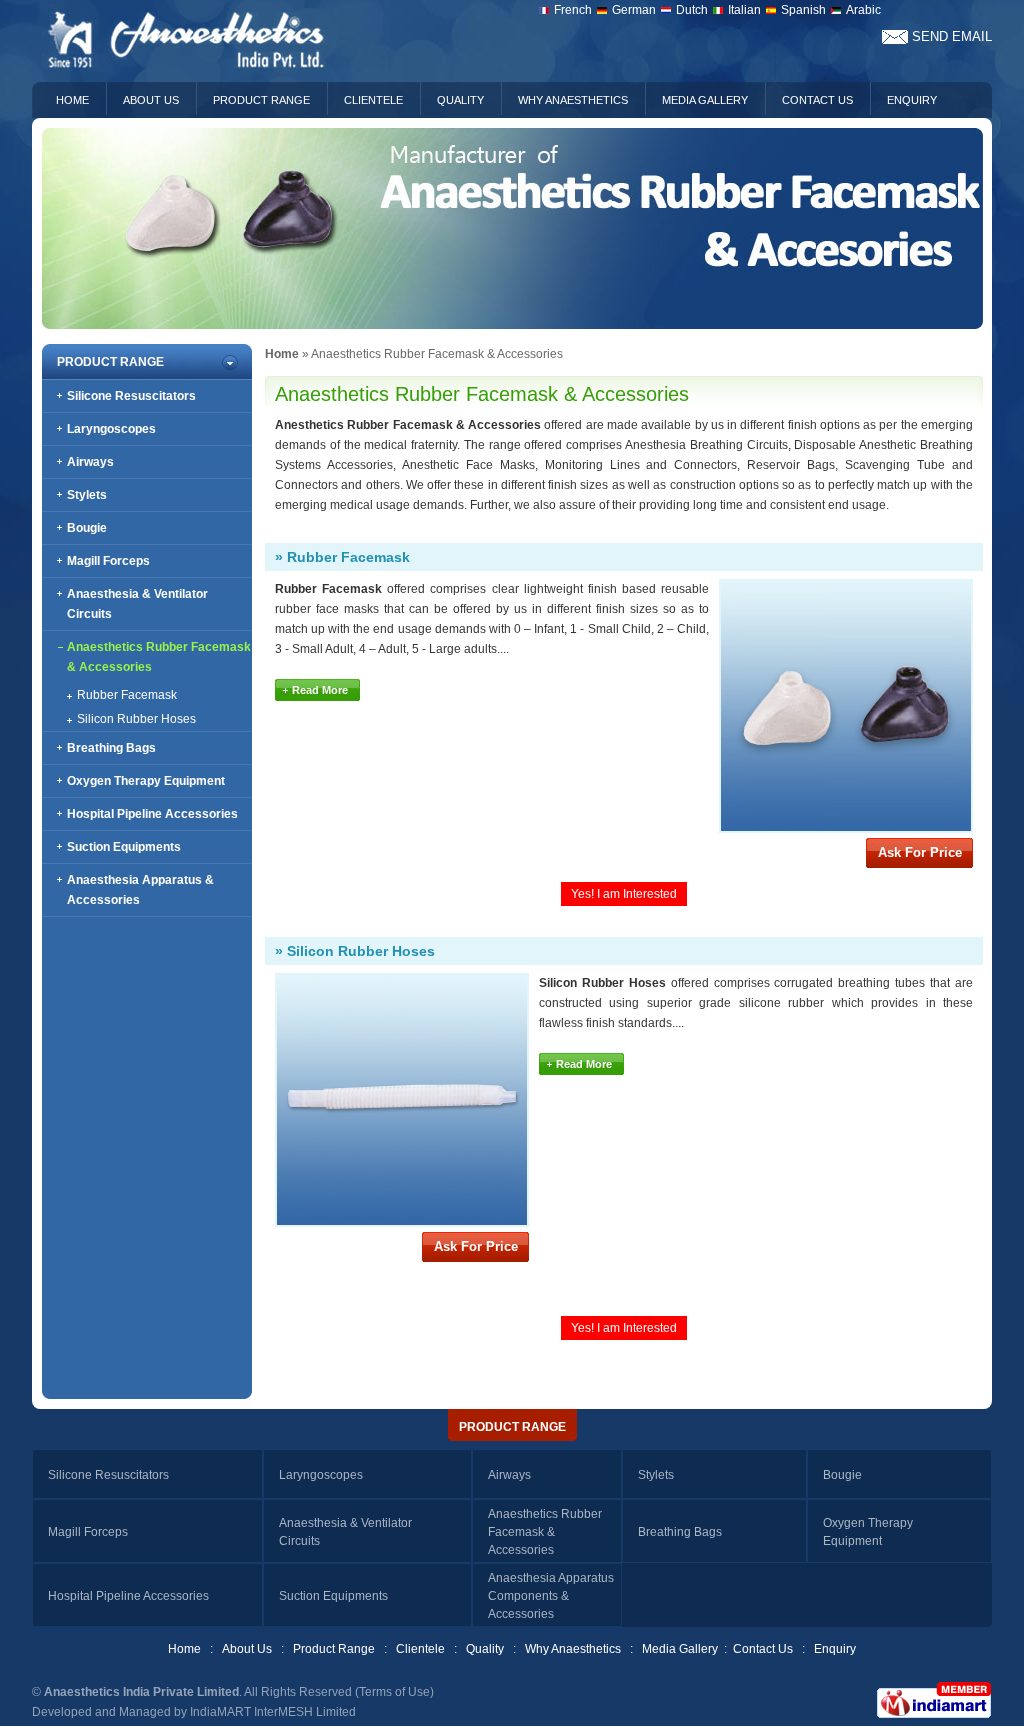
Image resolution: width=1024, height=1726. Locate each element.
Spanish (803, 10)
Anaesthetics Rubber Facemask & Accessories (545, 1532)
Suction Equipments (124, 847)
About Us (151, 100)
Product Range (261, 100)
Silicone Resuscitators (131, 396)
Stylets (87, 495)
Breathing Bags (111, 748)
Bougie (87, 528)
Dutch (692, 10)
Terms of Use (394, 1692)
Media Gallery (705, 100)
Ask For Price (920, 852)
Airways (90, 462)
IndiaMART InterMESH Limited (273, 1712)
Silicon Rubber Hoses (136, 719)
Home (72, 100)
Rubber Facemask (127, 695)
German (634, 10)
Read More (320, 690)
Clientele (373, 100)
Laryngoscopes (111, 429)
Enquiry (912, 100)
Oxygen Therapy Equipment (146, 781)
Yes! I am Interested (624, 894)
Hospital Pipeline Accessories (152, 814)
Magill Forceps (108, 561)
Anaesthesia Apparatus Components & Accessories (551, 1596)
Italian (744, 10)
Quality (460, 100)
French (573, 10)
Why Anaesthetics (573, 100)
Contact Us (817, 100)
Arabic (863, 10)
